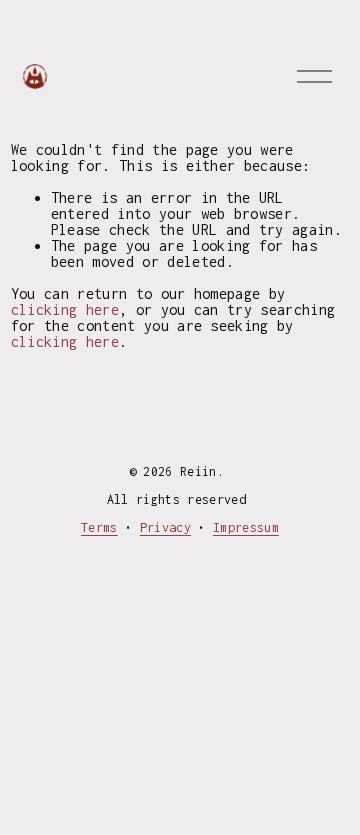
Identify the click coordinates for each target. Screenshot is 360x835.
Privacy (165, 528)
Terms (99, 528)
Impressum (246, 528)
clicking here (65, 309)
